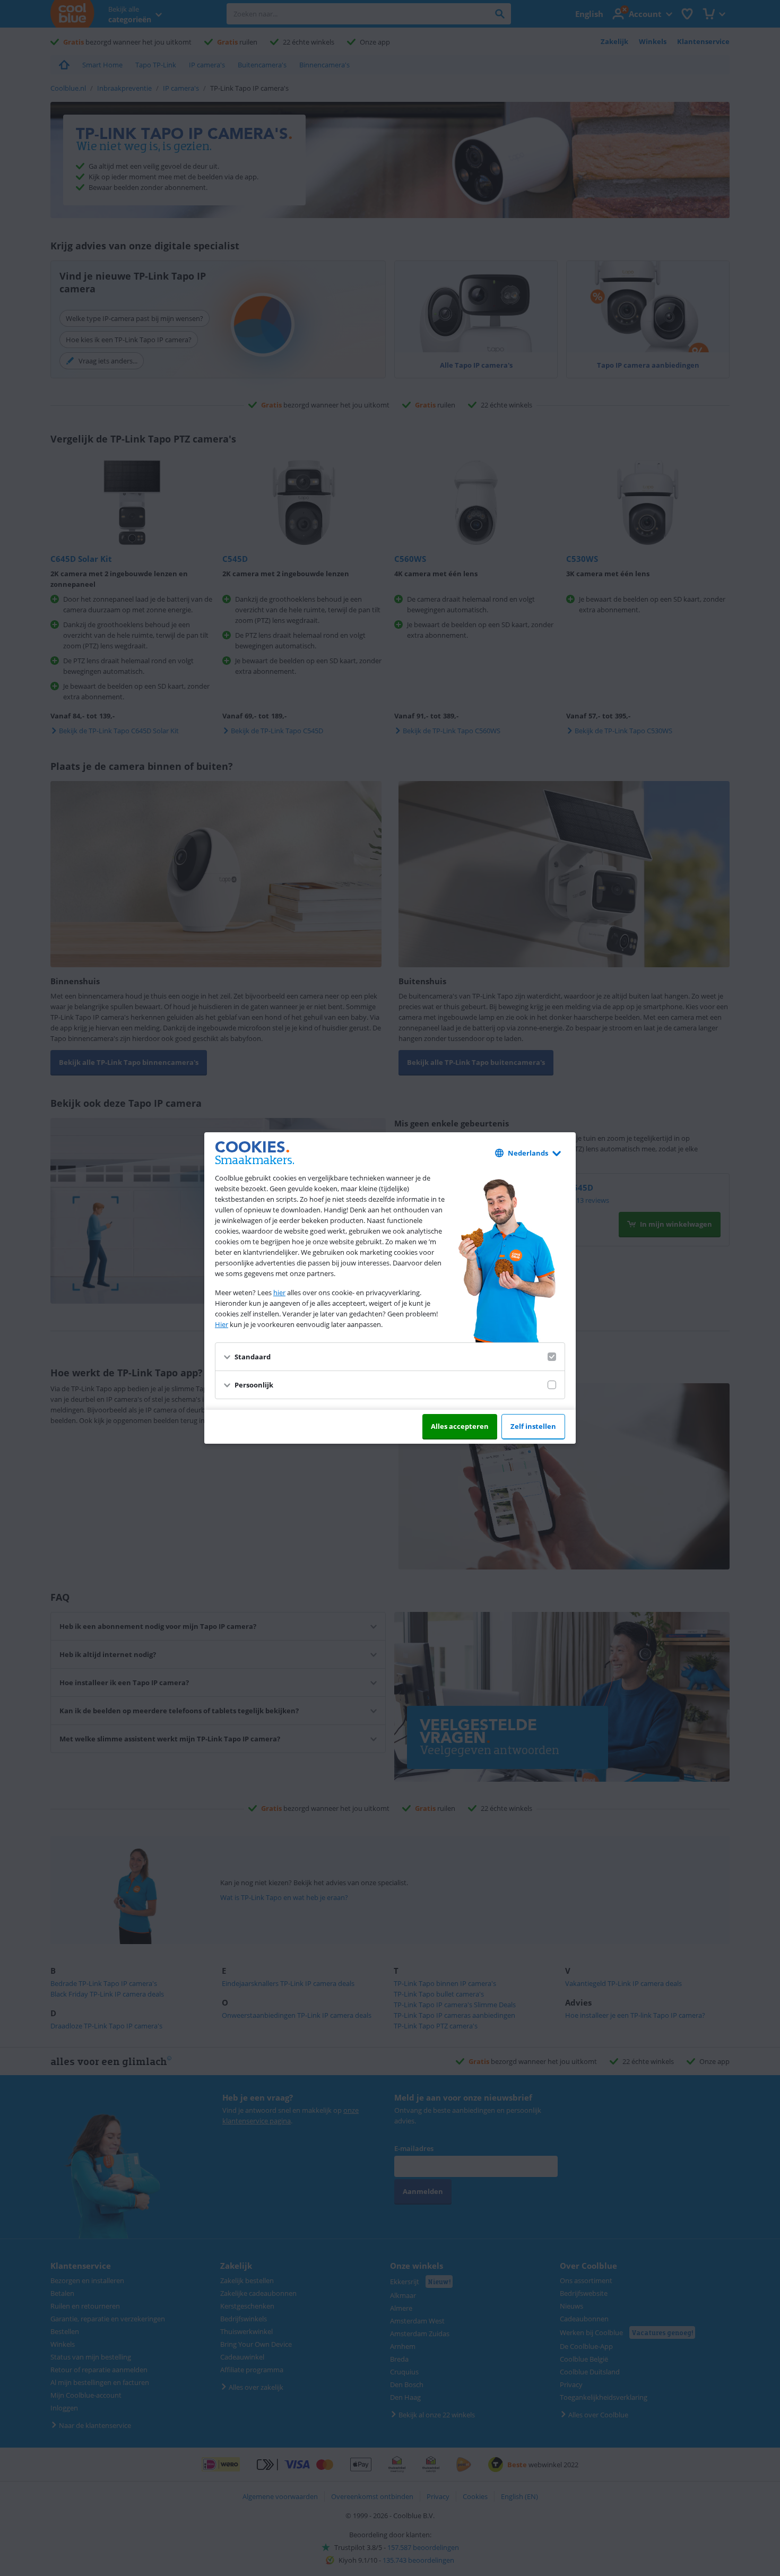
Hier (222, 1324)
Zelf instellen (533, 1426)
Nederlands (528, 1153)
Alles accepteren (460, 1426)
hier (279, 1293)
